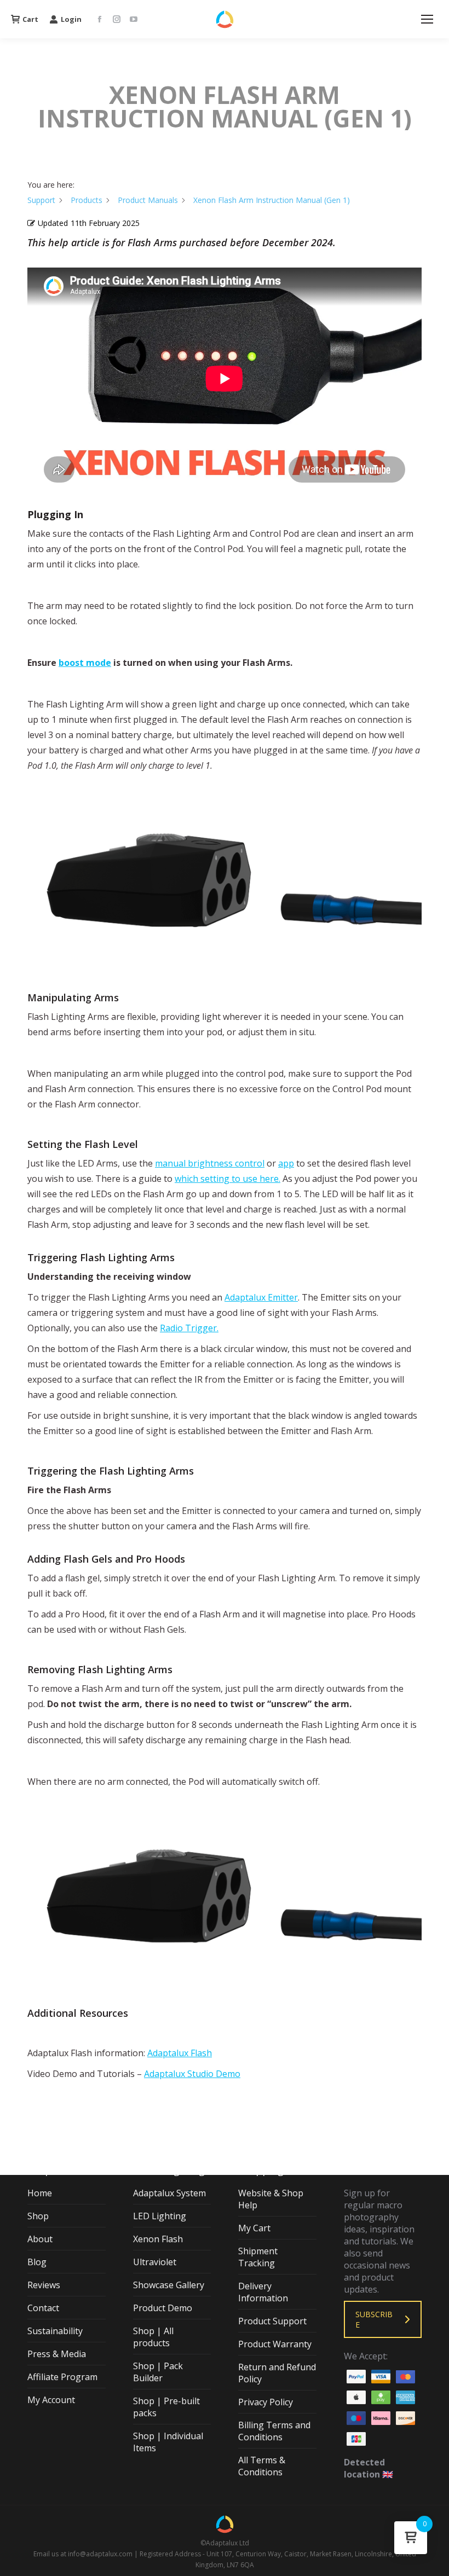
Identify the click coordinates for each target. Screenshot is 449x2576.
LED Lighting (160, 2216)
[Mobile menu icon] (427, 19)
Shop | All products (153, 2337)
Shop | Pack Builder (158, 2372)
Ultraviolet (155, 2262)
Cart (30, 19)
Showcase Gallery (169, 2285)
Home (40, 2193)
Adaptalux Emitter (261, 1297)
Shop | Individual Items (168, 2442)
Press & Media (57, 2354)
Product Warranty (275, 2344)
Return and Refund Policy (277, 2373)
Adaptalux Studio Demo (192, 2074)
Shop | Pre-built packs (166, 2407)
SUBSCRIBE (374, 2319)
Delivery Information (263, 2292)
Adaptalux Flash (180, 2053)
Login (71, 19)
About (40, 2239)
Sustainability (55, 2331)
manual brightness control (210, 1163)
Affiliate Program (62, 2377)
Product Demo (163, 2308)
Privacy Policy (266, 2402)
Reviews (44, 2285)
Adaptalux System (169, 2193)
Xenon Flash (158, 2239)
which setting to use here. (228, 1179)
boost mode (85, 663)
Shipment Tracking (258, 2257)
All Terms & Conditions (262, 2466)
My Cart (254, 2228)
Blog (37, 2262)
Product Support (272, 2321)
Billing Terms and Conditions (274, 2431)
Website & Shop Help (271, 2199)
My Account (51, 2400)
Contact (43, 2308)
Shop (38, 2216)
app (286, 1163)
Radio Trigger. (189, 1328)
